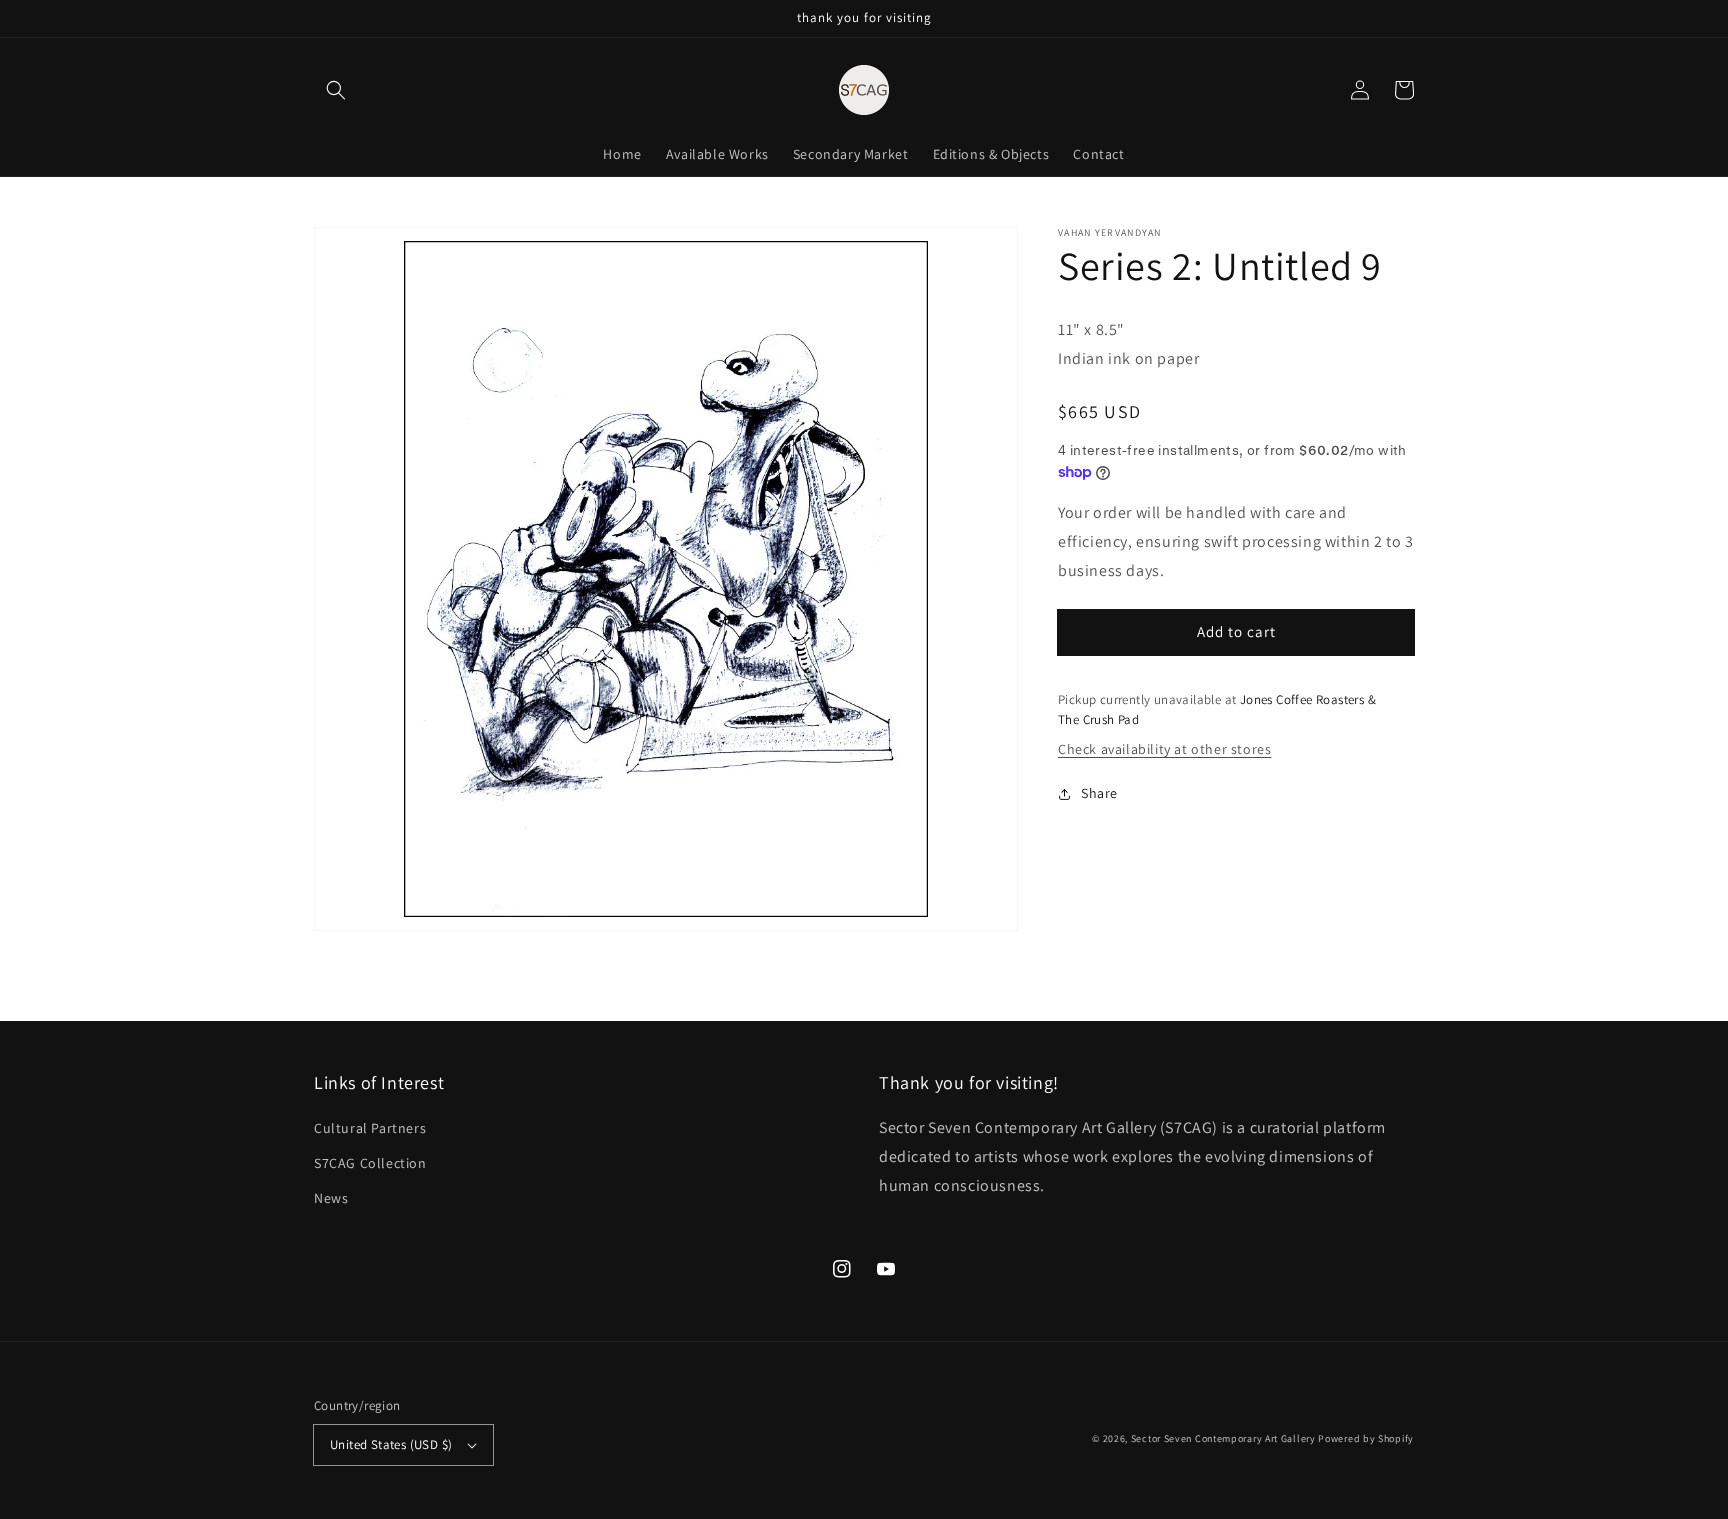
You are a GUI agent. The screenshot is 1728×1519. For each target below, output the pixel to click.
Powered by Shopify (1366, 1438)
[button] (336, 90)
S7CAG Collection (370, 1163)
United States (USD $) (391, 1444)
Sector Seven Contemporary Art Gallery (1223, 1438)
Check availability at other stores (1164, 749)
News (331, 1198)
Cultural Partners (370, 1128)
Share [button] (1099, 793)
